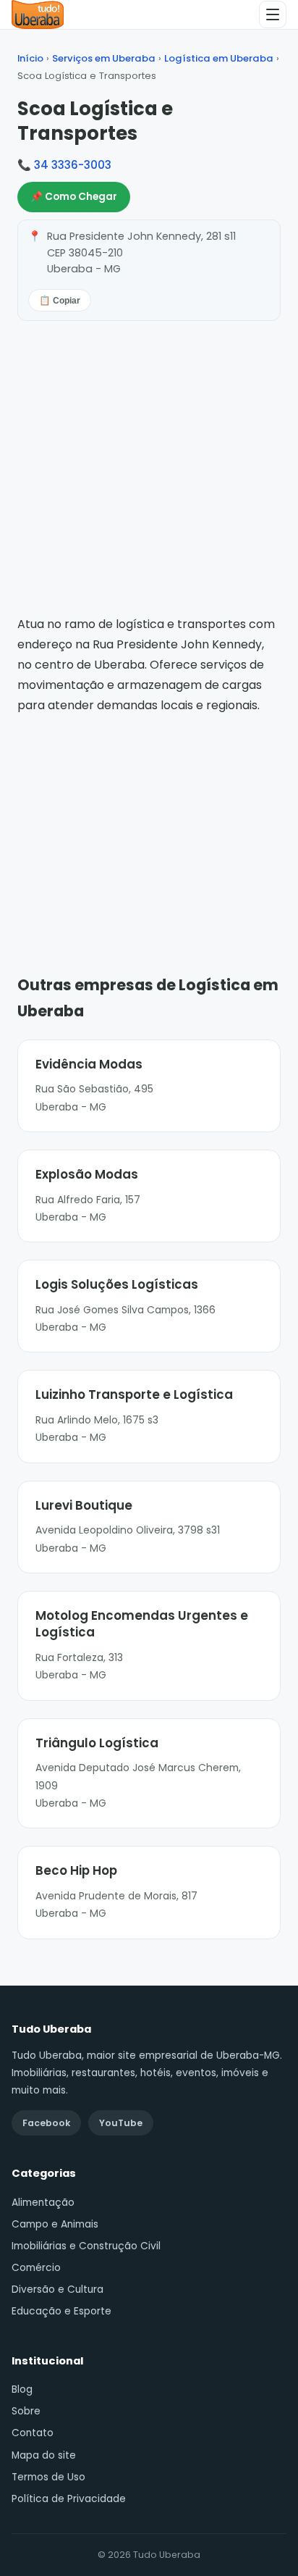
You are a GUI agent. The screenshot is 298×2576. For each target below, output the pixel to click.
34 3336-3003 (73, 165)
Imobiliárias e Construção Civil (86, 2246)
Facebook (46, 2123)
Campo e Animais (55, 2224)
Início (30, 58)
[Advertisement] (149, 824)
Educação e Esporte (61, 2311)
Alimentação (43, 2203)
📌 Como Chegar (74, 197)
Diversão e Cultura (58, 2289)
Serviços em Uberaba (104, 58)
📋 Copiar (60, 301)
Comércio (36, 2268)
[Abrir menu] (273, 14)
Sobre (26, 2411)
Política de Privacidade (69, 2499)
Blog (22, 2389)
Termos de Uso (48, 2477)
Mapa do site (44, 2455)
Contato (33, 2433)
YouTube (121, 2123)
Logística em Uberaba (219, 58)
